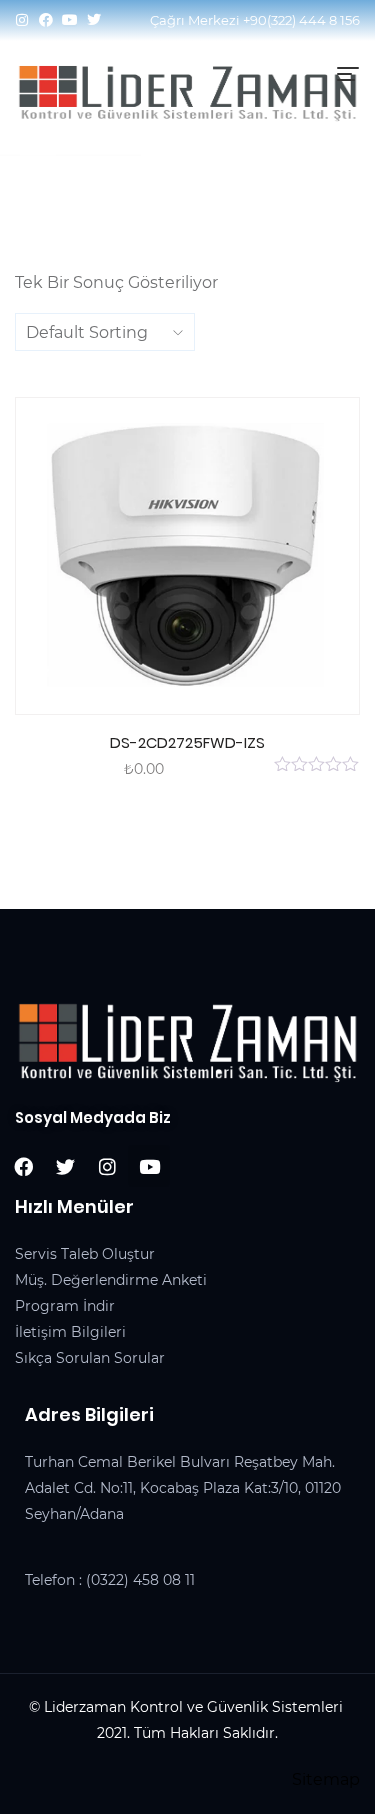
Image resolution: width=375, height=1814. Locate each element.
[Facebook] (46, 20)
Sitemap (326, 1779)
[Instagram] (22, 20)
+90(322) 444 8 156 (301, 20)
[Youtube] (70, 20)
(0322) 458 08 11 (140, 1580)
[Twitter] (94, 20)
